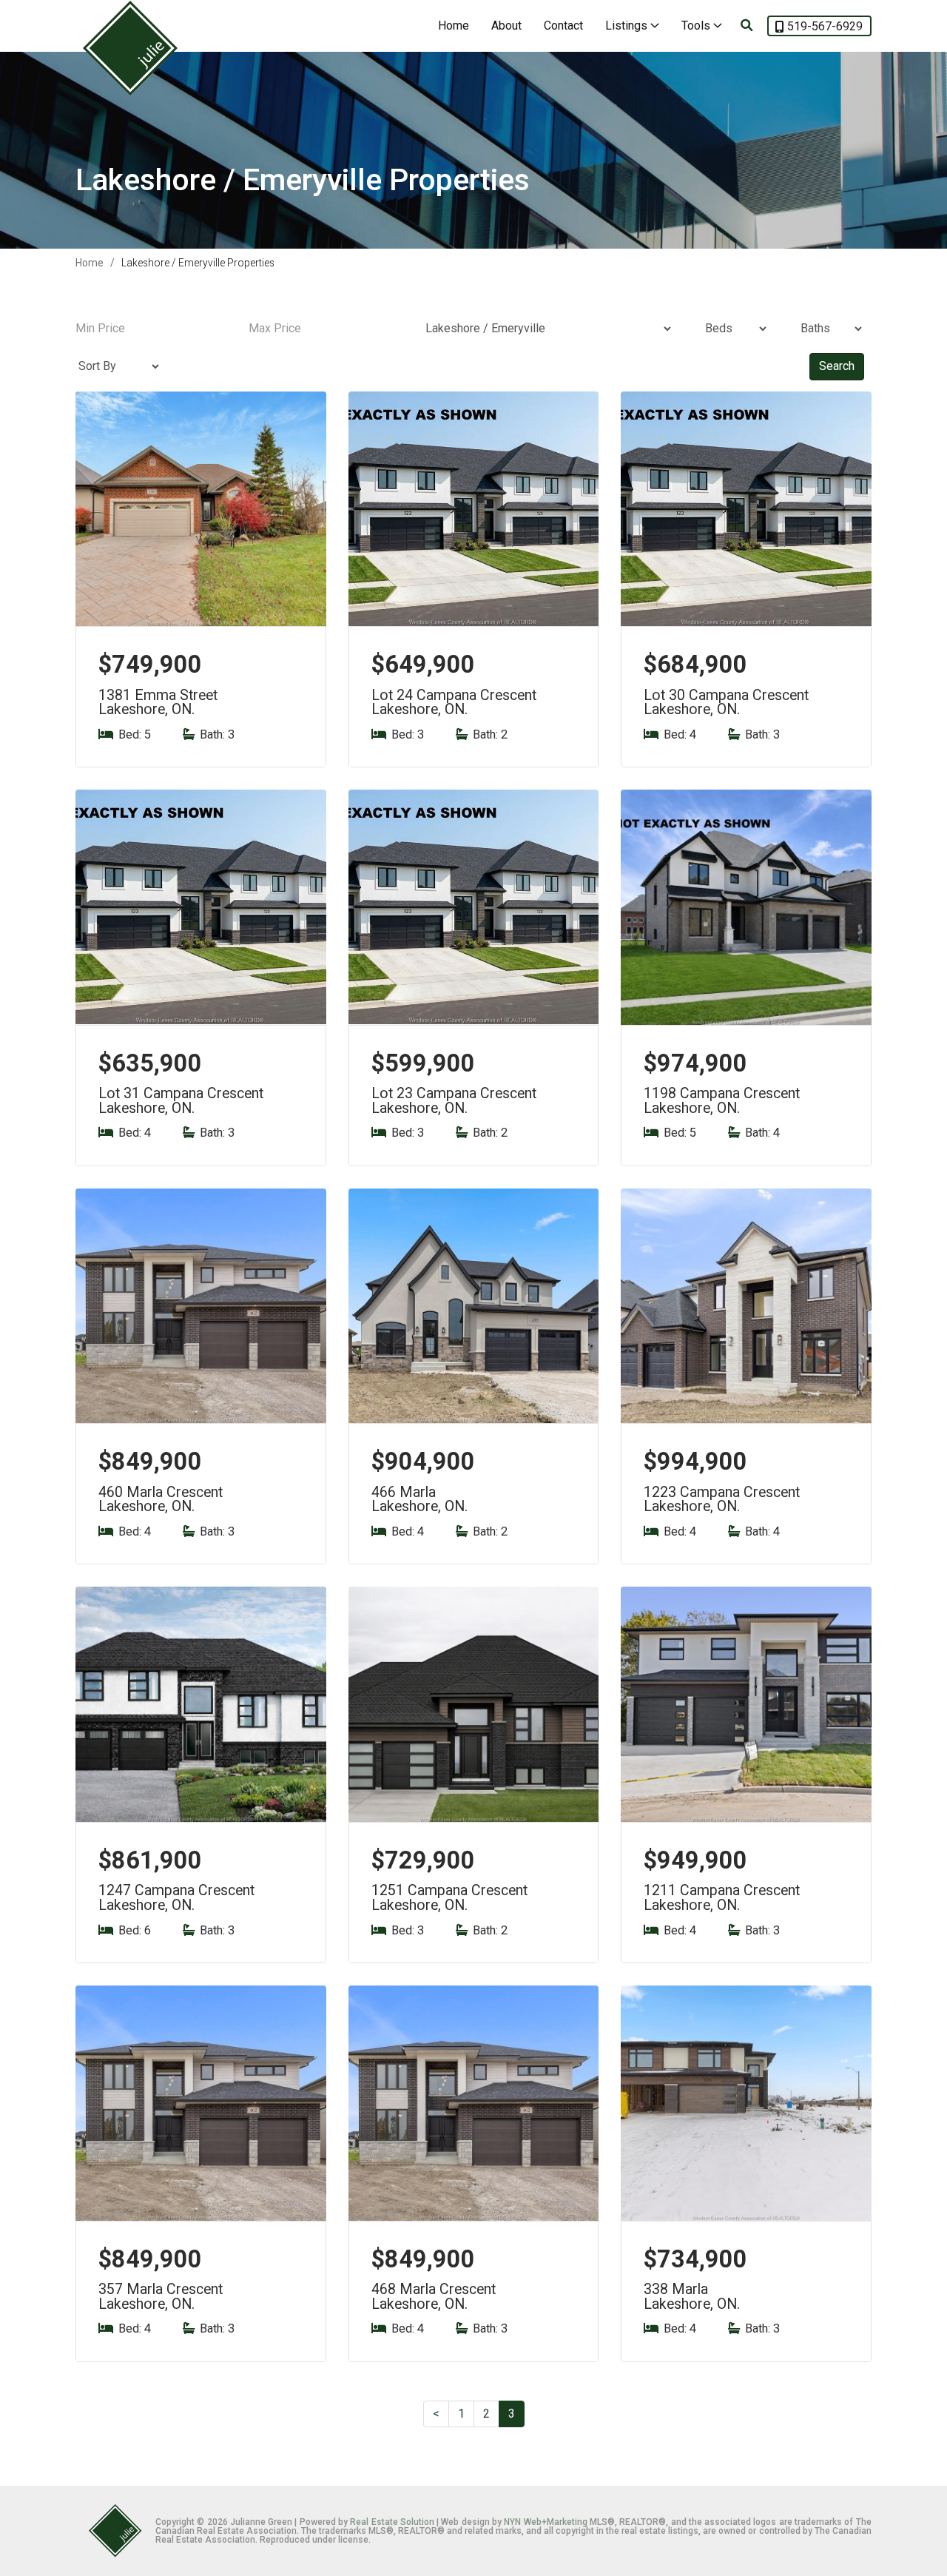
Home (454, 26)
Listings (628, 26)
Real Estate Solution (392, 2522)
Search (837, 366)
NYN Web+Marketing (545, 2522)
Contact (563, 26)
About (506, 26)
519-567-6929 (825, 26)
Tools (697, 26)
